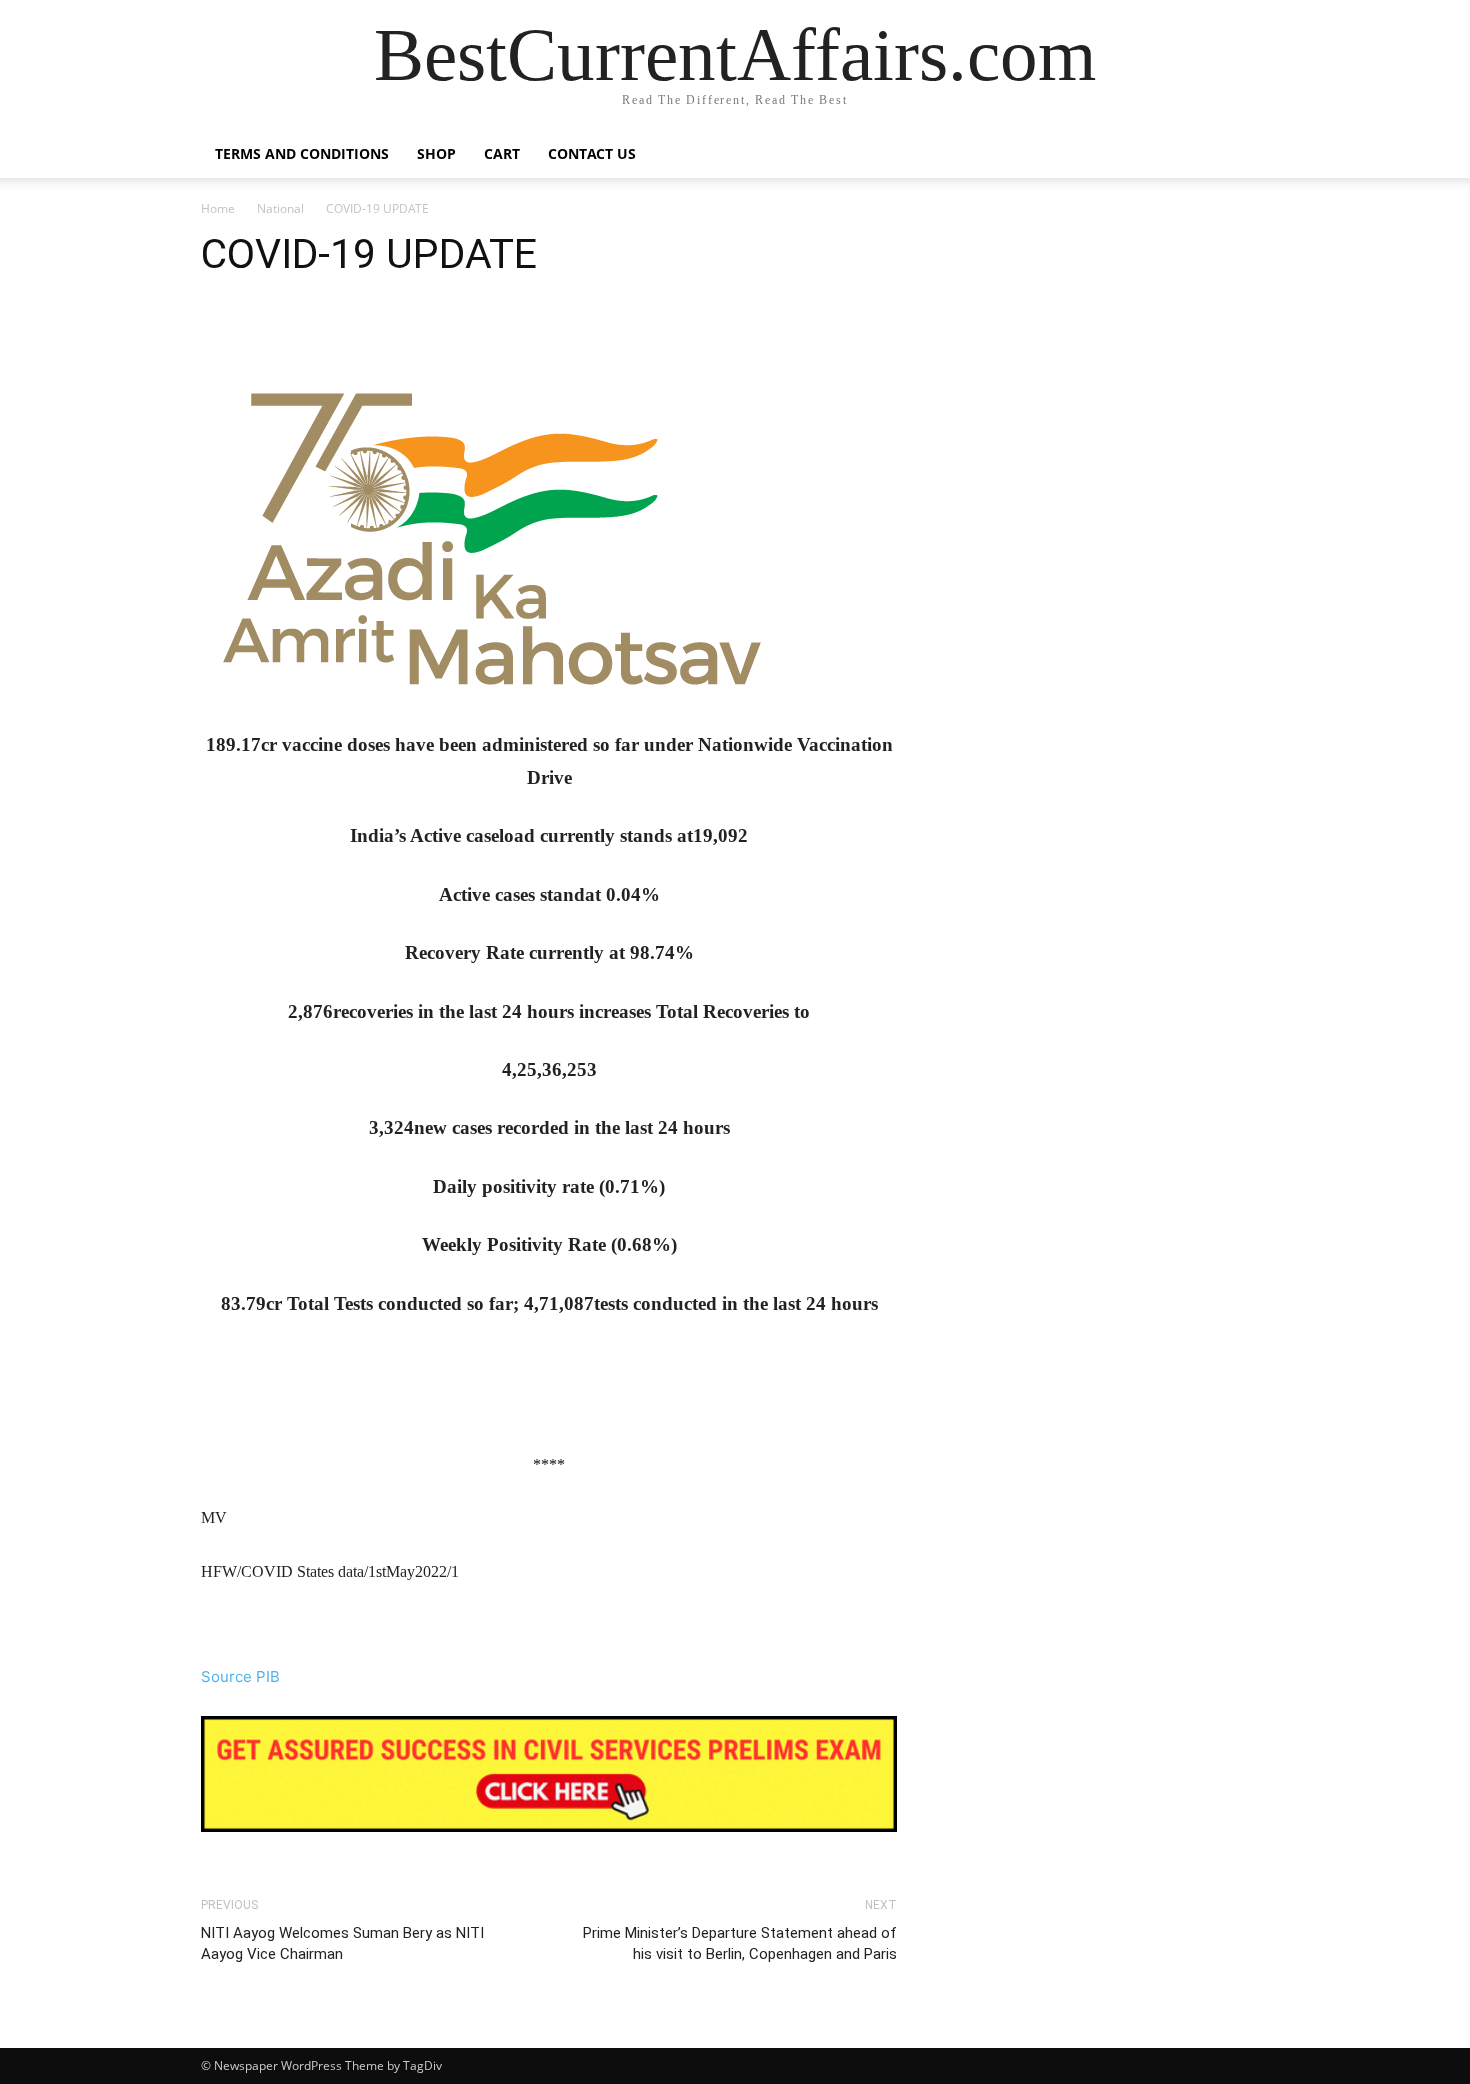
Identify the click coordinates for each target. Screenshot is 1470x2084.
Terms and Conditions (302, 153)
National (280, 208)
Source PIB (240, 1676)
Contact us (592, 153)
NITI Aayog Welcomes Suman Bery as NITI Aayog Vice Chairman (342, 1943)
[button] (1245, 155)
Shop (436, 153)
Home (218, 208)
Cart (502, 153)
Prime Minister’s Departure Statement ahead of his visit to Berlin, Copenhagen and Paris (740, 1943)
